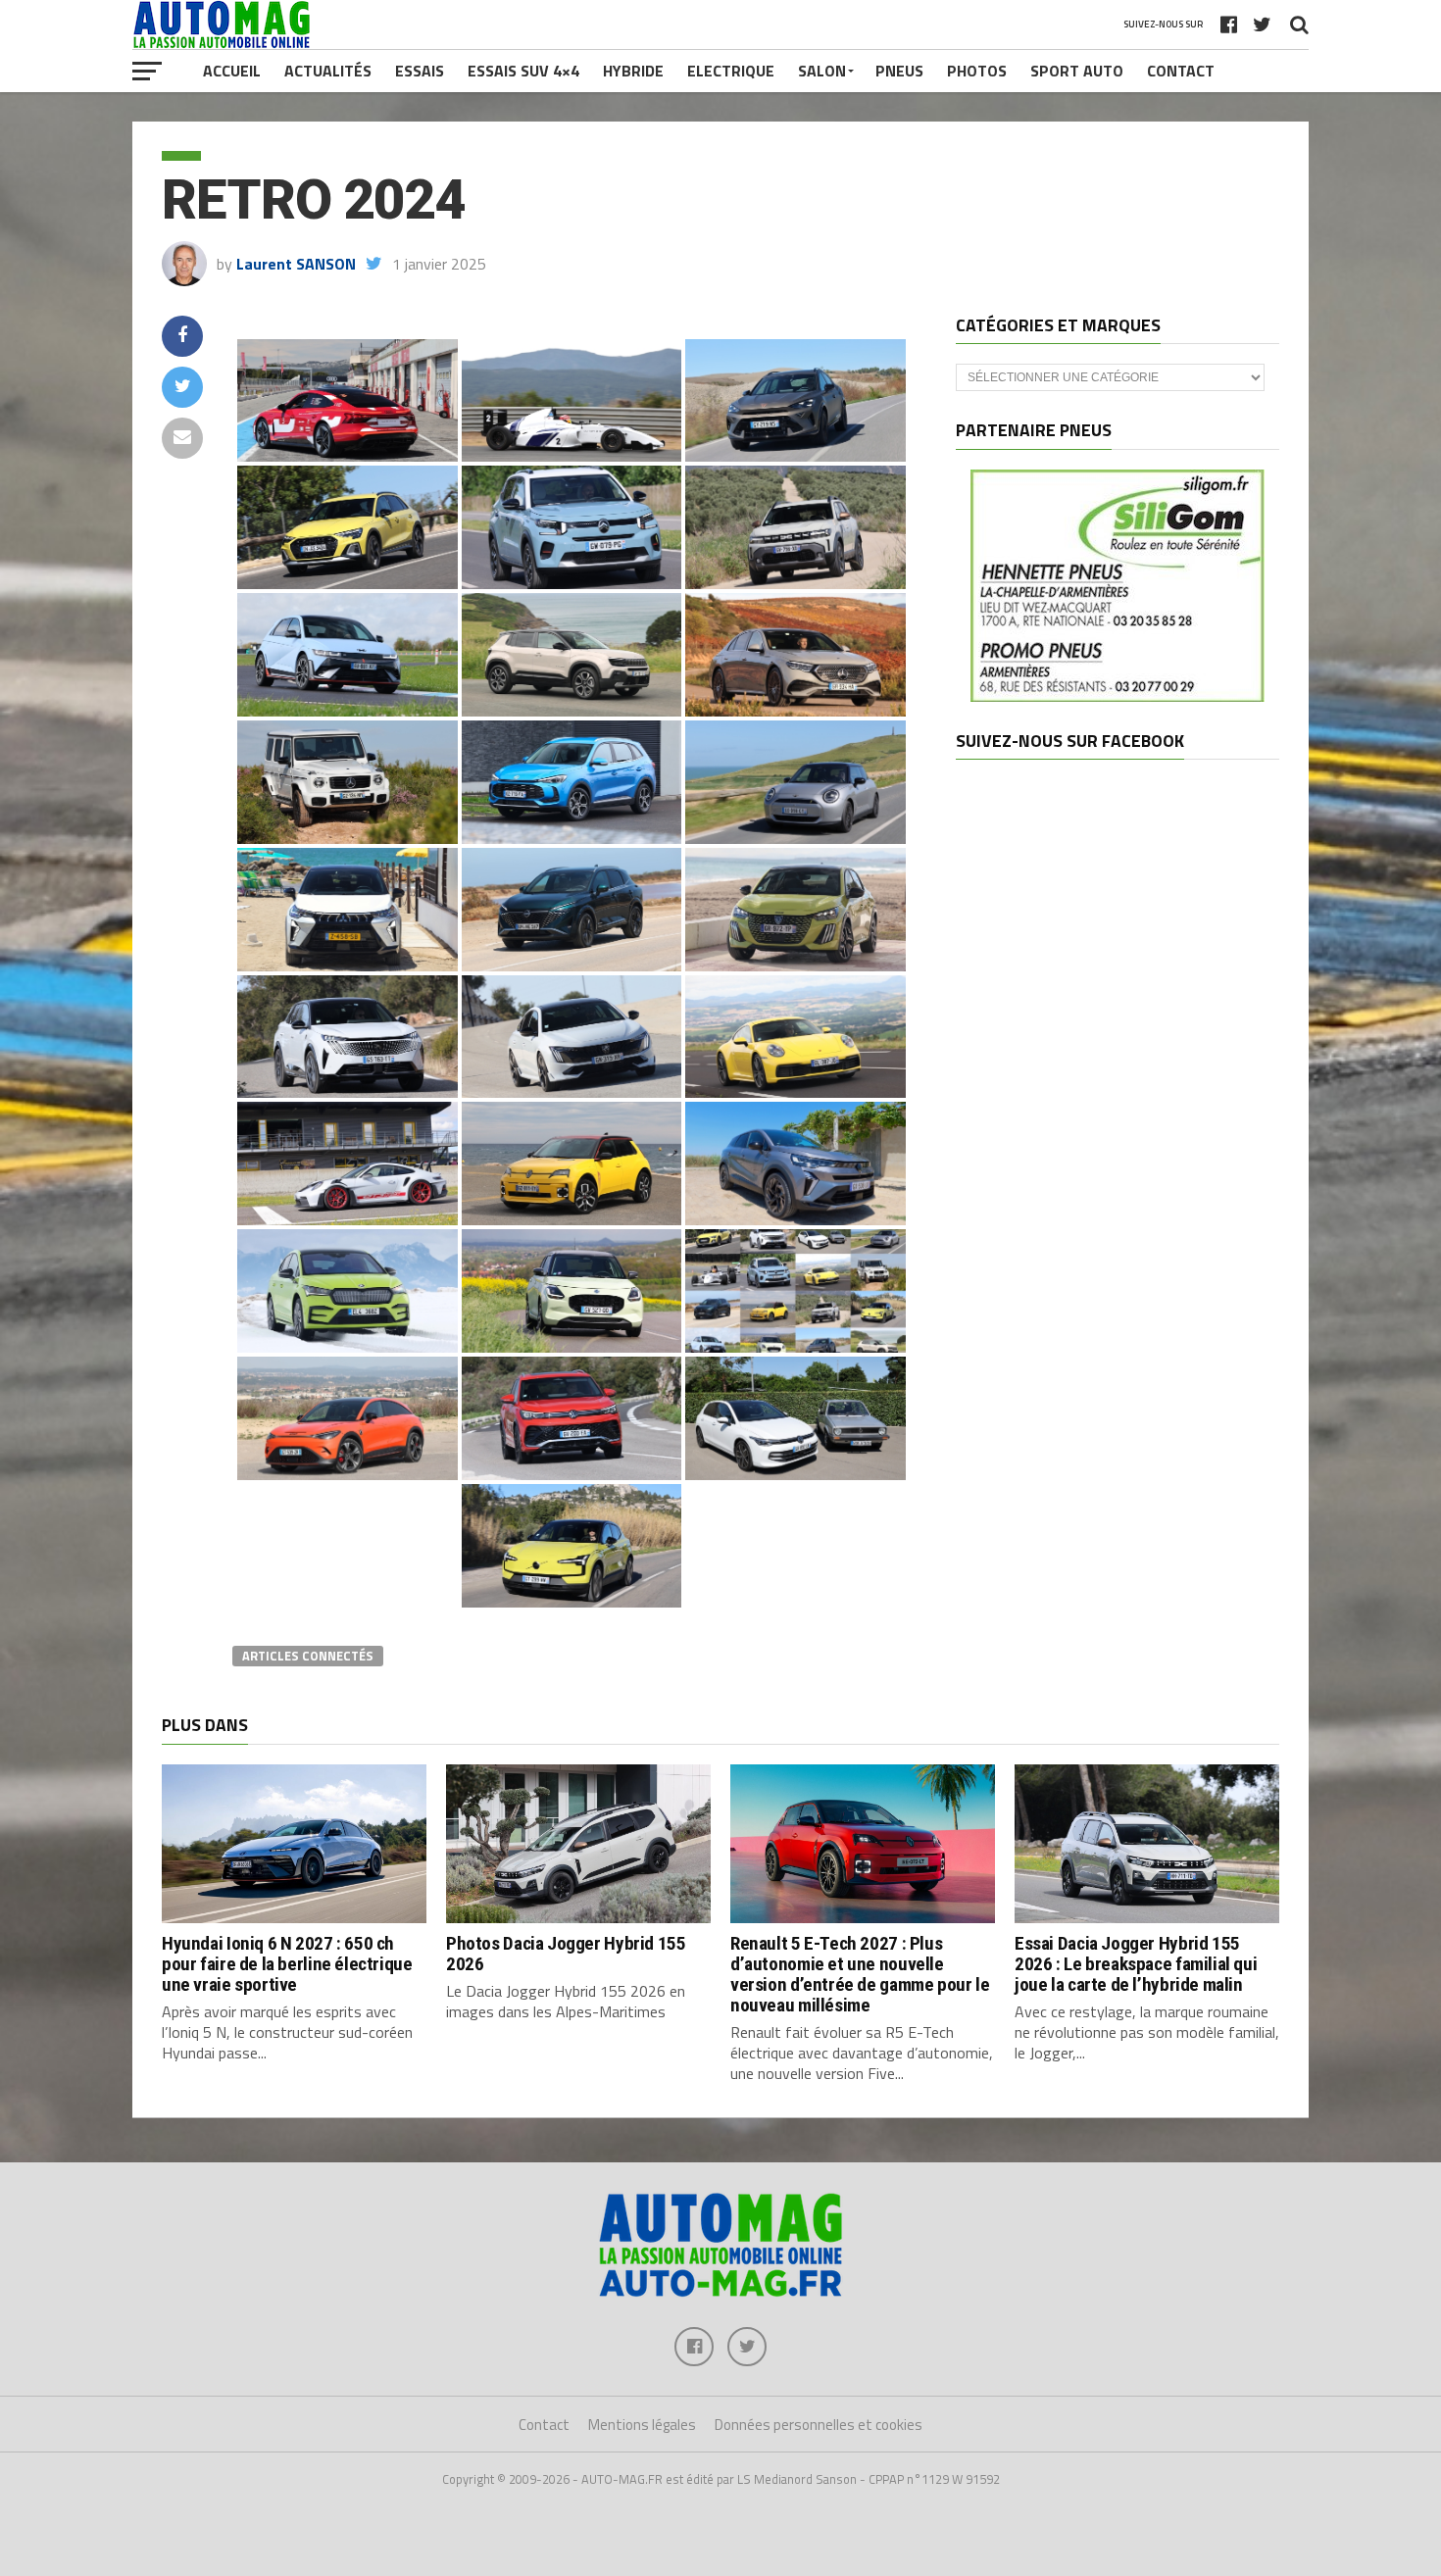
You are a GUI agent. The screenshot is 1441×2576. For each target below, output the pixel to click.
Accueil (232, 71)
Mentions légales (642, 2425)
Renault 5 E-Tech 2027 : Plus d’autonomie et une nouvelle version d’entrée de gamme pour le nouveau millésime (860, 1974)
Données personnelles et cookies (819, 2425)
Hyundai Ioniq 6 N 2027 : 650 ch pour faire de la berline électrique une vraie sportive (287, 1964)
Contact (1181, 71)
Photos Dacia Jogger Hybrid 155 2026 (566, 1954)
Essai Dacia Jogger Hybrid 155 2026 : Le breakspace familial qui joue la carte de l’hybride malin (1136, 1964)
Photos (977, 71)
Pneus (899, 71)
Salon (822, 71)
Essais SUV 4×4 (523, 71)
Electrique (731, 71)
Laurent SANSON (296, 264)
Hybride (633, 71)
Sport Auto (1077, 71)
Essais (420, 71)
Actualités (328, 71)
